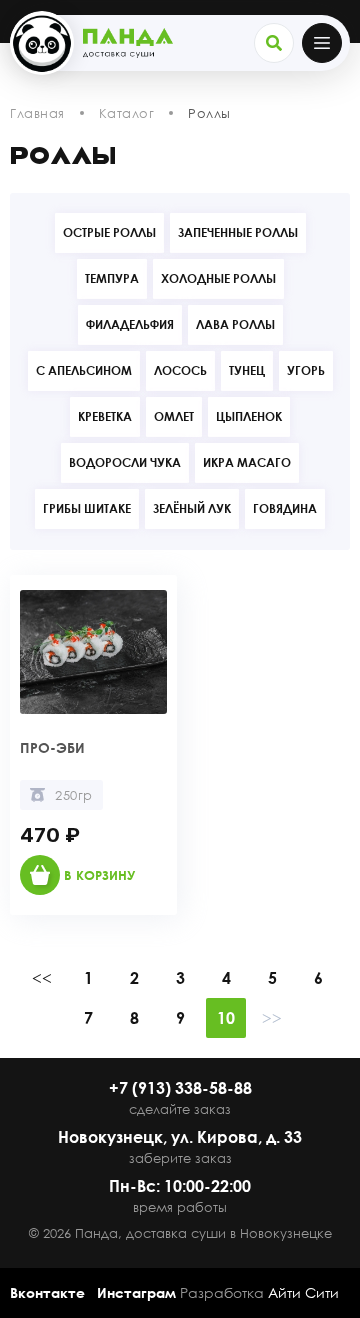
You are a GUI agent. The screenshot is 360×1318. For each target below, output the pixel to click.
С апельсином (84, 370)
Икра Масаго (247, 462)
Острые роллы (109, 232)
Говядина (285, 508)
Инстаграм (136, 1292)
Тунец (247, 370)
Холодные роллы (218, 278)
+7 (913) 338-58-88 (180, 1088)
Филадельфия (130, 324)
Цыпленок (249, 416)
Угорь (306, 370)
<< (42, 978)
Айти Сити (303, 1292)
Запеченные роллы (238, 232)
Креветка (105, 416)
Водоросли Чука (125, 462)
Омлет (174, 416)
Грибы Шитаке (87, 508)
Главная (37, 113)
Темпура (112, 278)
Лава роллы (235, 324)
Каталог (127, 113)
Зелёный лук (192, 508)
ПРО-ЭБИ (52, 747)
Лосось (180, 370)
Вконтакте (47, 1292)
